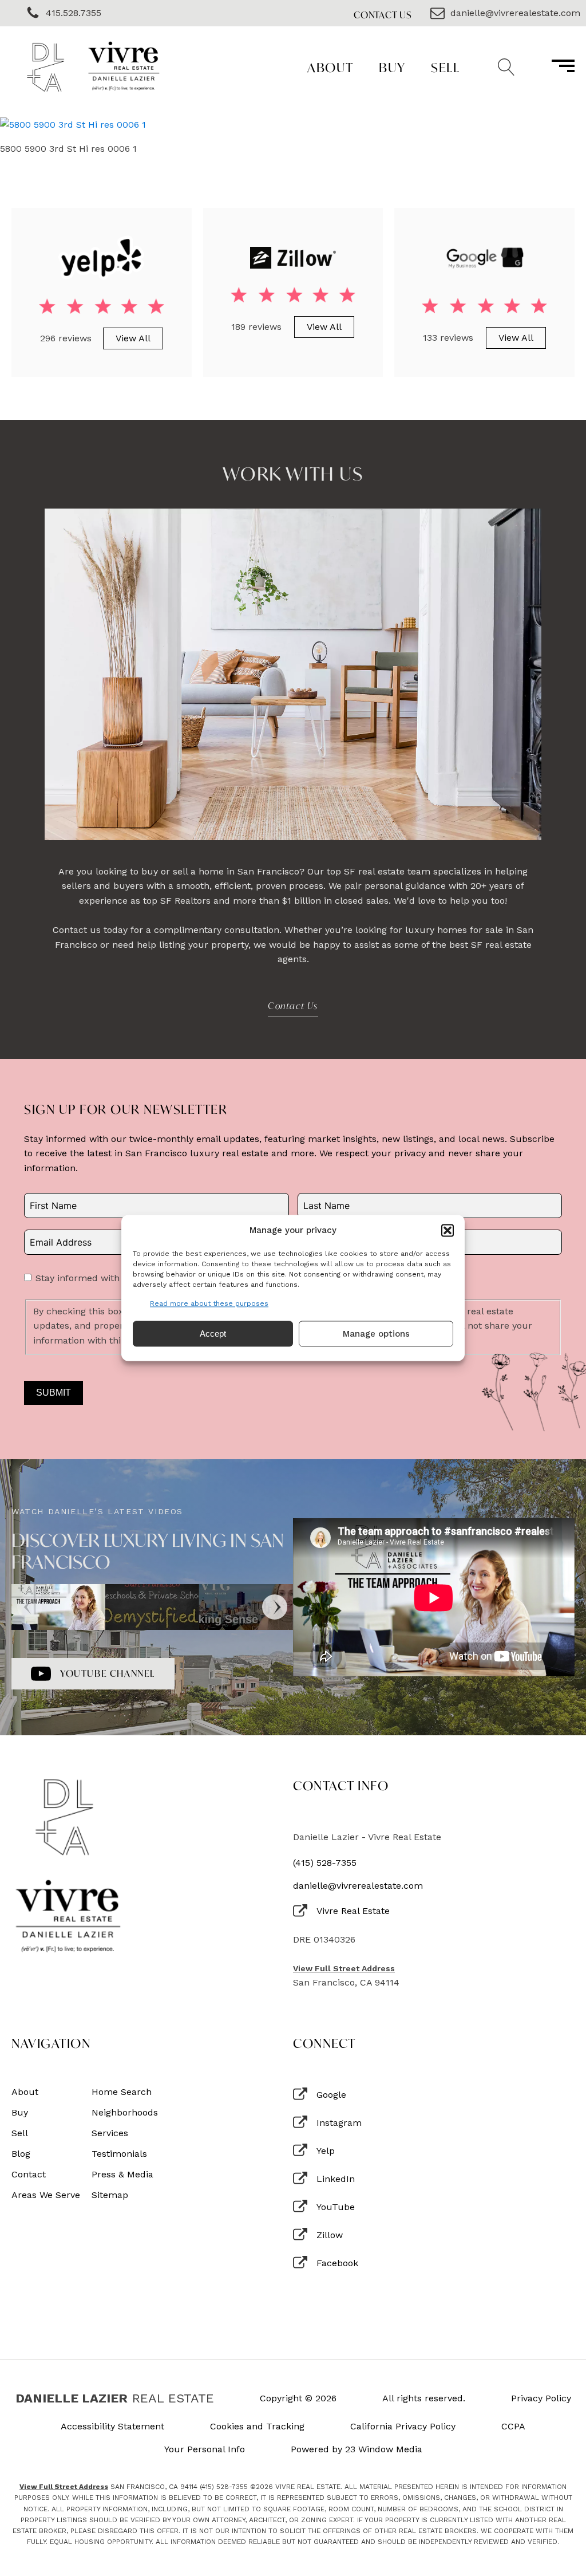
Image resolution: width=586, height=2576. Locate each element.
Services (110, 2133)
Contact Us (383, 15)
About (330, 67)
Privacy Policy (541, 2398)
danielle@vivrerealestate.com (358, 1886)
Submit (54, 1393)
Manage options (376, 1334)
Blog (21, 2154)
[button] (448, 1230)
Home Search (122, 2092)
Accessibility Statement (112, 2427)
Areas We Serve (46, 2195)
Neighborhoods (125, 2113)
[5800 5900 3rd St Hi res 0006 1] (73, 125)
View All (133, 338)
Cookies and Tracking (257, 2427)
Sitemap (110, 2195)
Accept (213, 1334)
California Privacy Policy (403, 2427)
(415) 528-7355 (325, 1863)
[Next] (275, 1607)
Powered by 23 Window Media (357, 2449)
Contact (29, 2175)
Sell (445, 67)
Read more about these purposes (209, 1303)
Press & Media (122, 2175)
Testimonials (119, 2154)
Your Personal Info (205, 2449)
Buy (392, 67)
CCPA (513, 2427)
